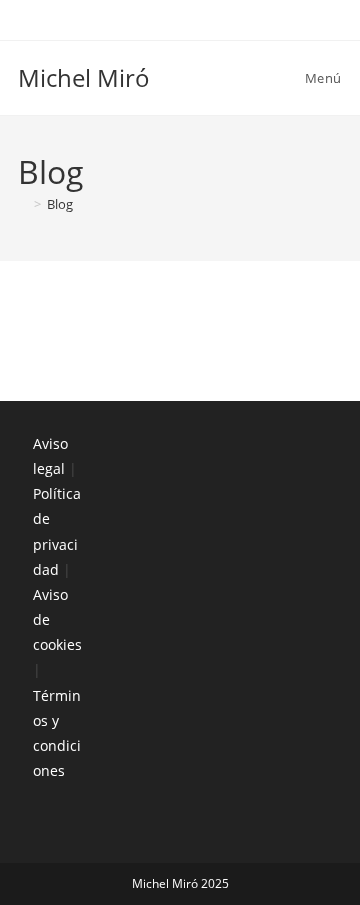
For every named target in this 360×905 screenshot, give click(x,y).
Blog (60, 204)
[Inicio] (23, 204)
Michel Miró (84, 77)
